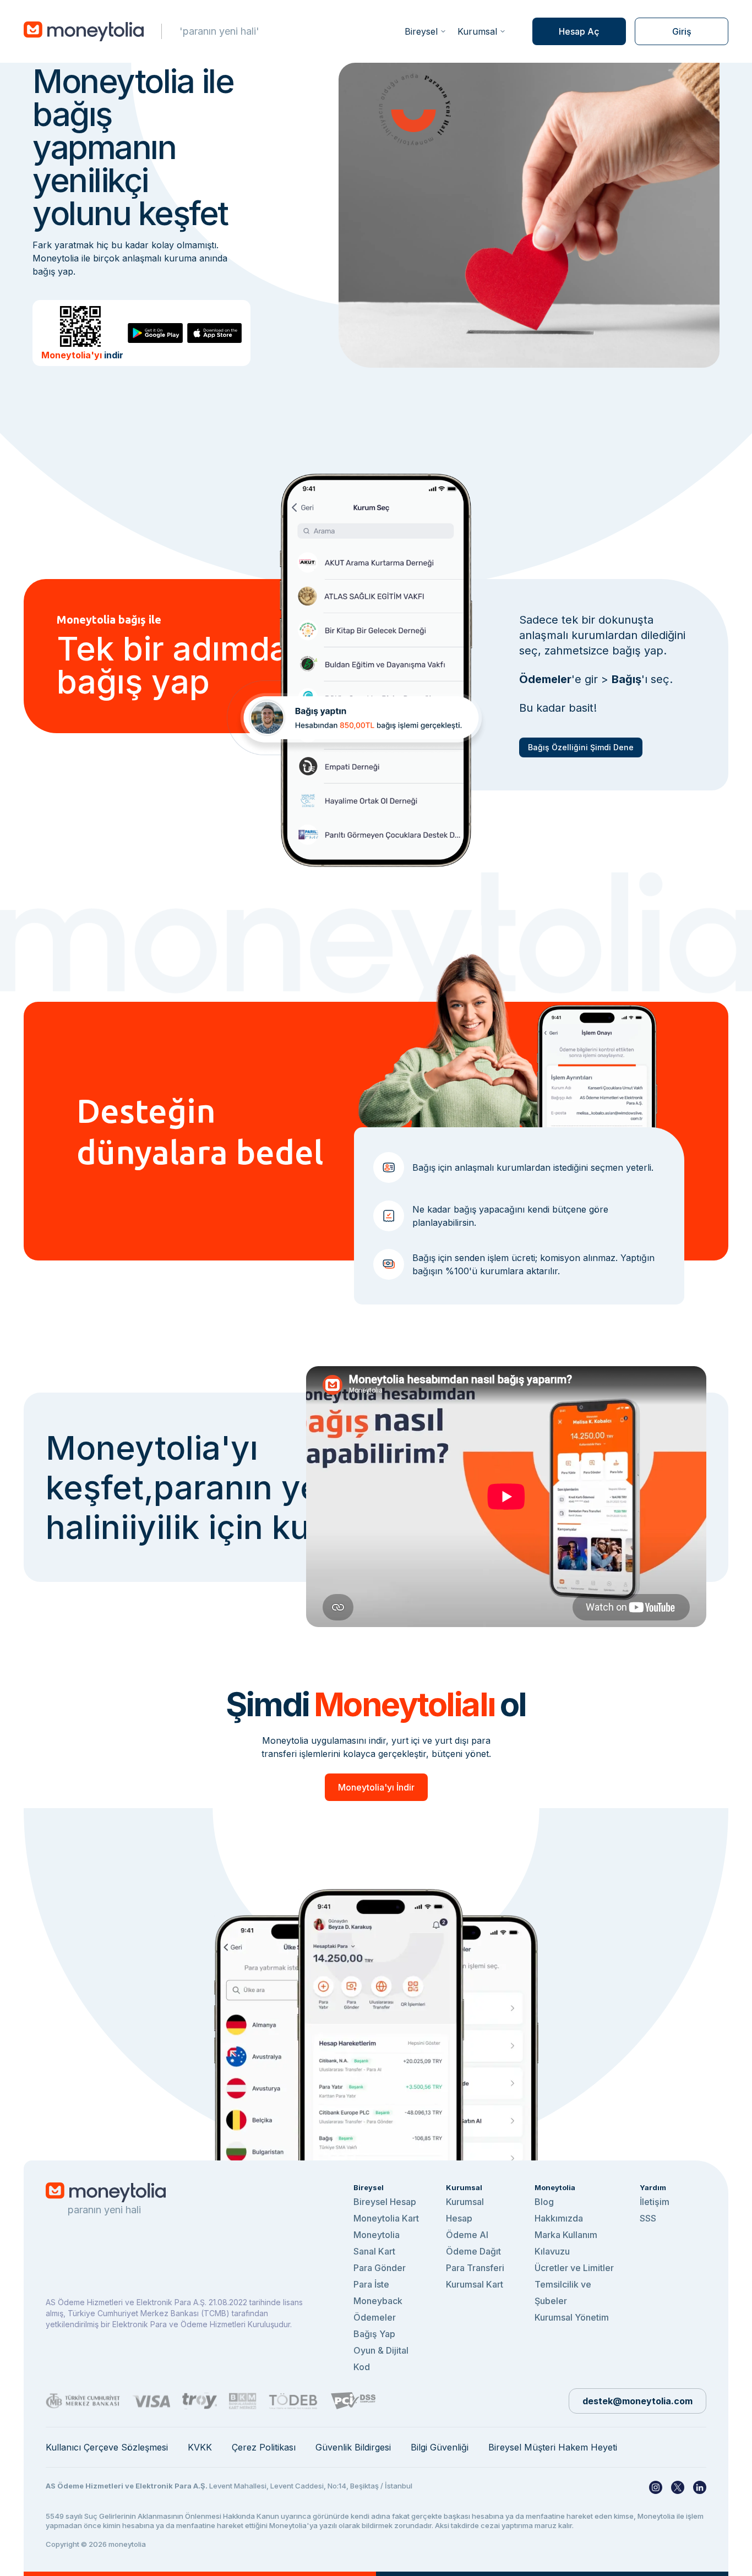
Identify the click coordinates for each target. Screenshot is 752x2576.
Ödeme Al (467, 2235)
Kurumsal (477, 31)
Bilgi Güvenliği (440, 2447)
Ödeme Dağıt (473, 2251)
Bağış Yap (374, 2334)
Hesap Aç (579, 31)
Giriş (682, 31)
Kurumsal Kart (475, 2284)
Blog (544, 2202)
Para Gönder (380, 2268)
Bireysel (421, 31)
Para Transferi (475, 2268)
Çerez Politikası (264, 2447)
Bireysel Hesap (385, 2202)
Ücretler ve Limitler (574, 2268)
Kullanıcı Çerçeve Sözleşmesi (107, 2447)
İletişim (655, 2202)
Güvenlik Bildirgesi (353, 2447)
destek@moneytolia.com (637, 2401)
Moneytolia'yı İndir (376, 1787)
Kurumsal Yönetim (572, 2317)
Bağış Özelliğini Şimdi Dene (581, 747)
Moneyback (378, 2301)
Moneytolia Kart (386, 2218)
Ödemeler (375, 2317)
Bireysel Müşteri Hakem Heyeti (553, 2447)
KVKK (200, 2447)
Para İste (371, 2284)
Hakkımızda (559, 2218)
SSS (648, 2218)
